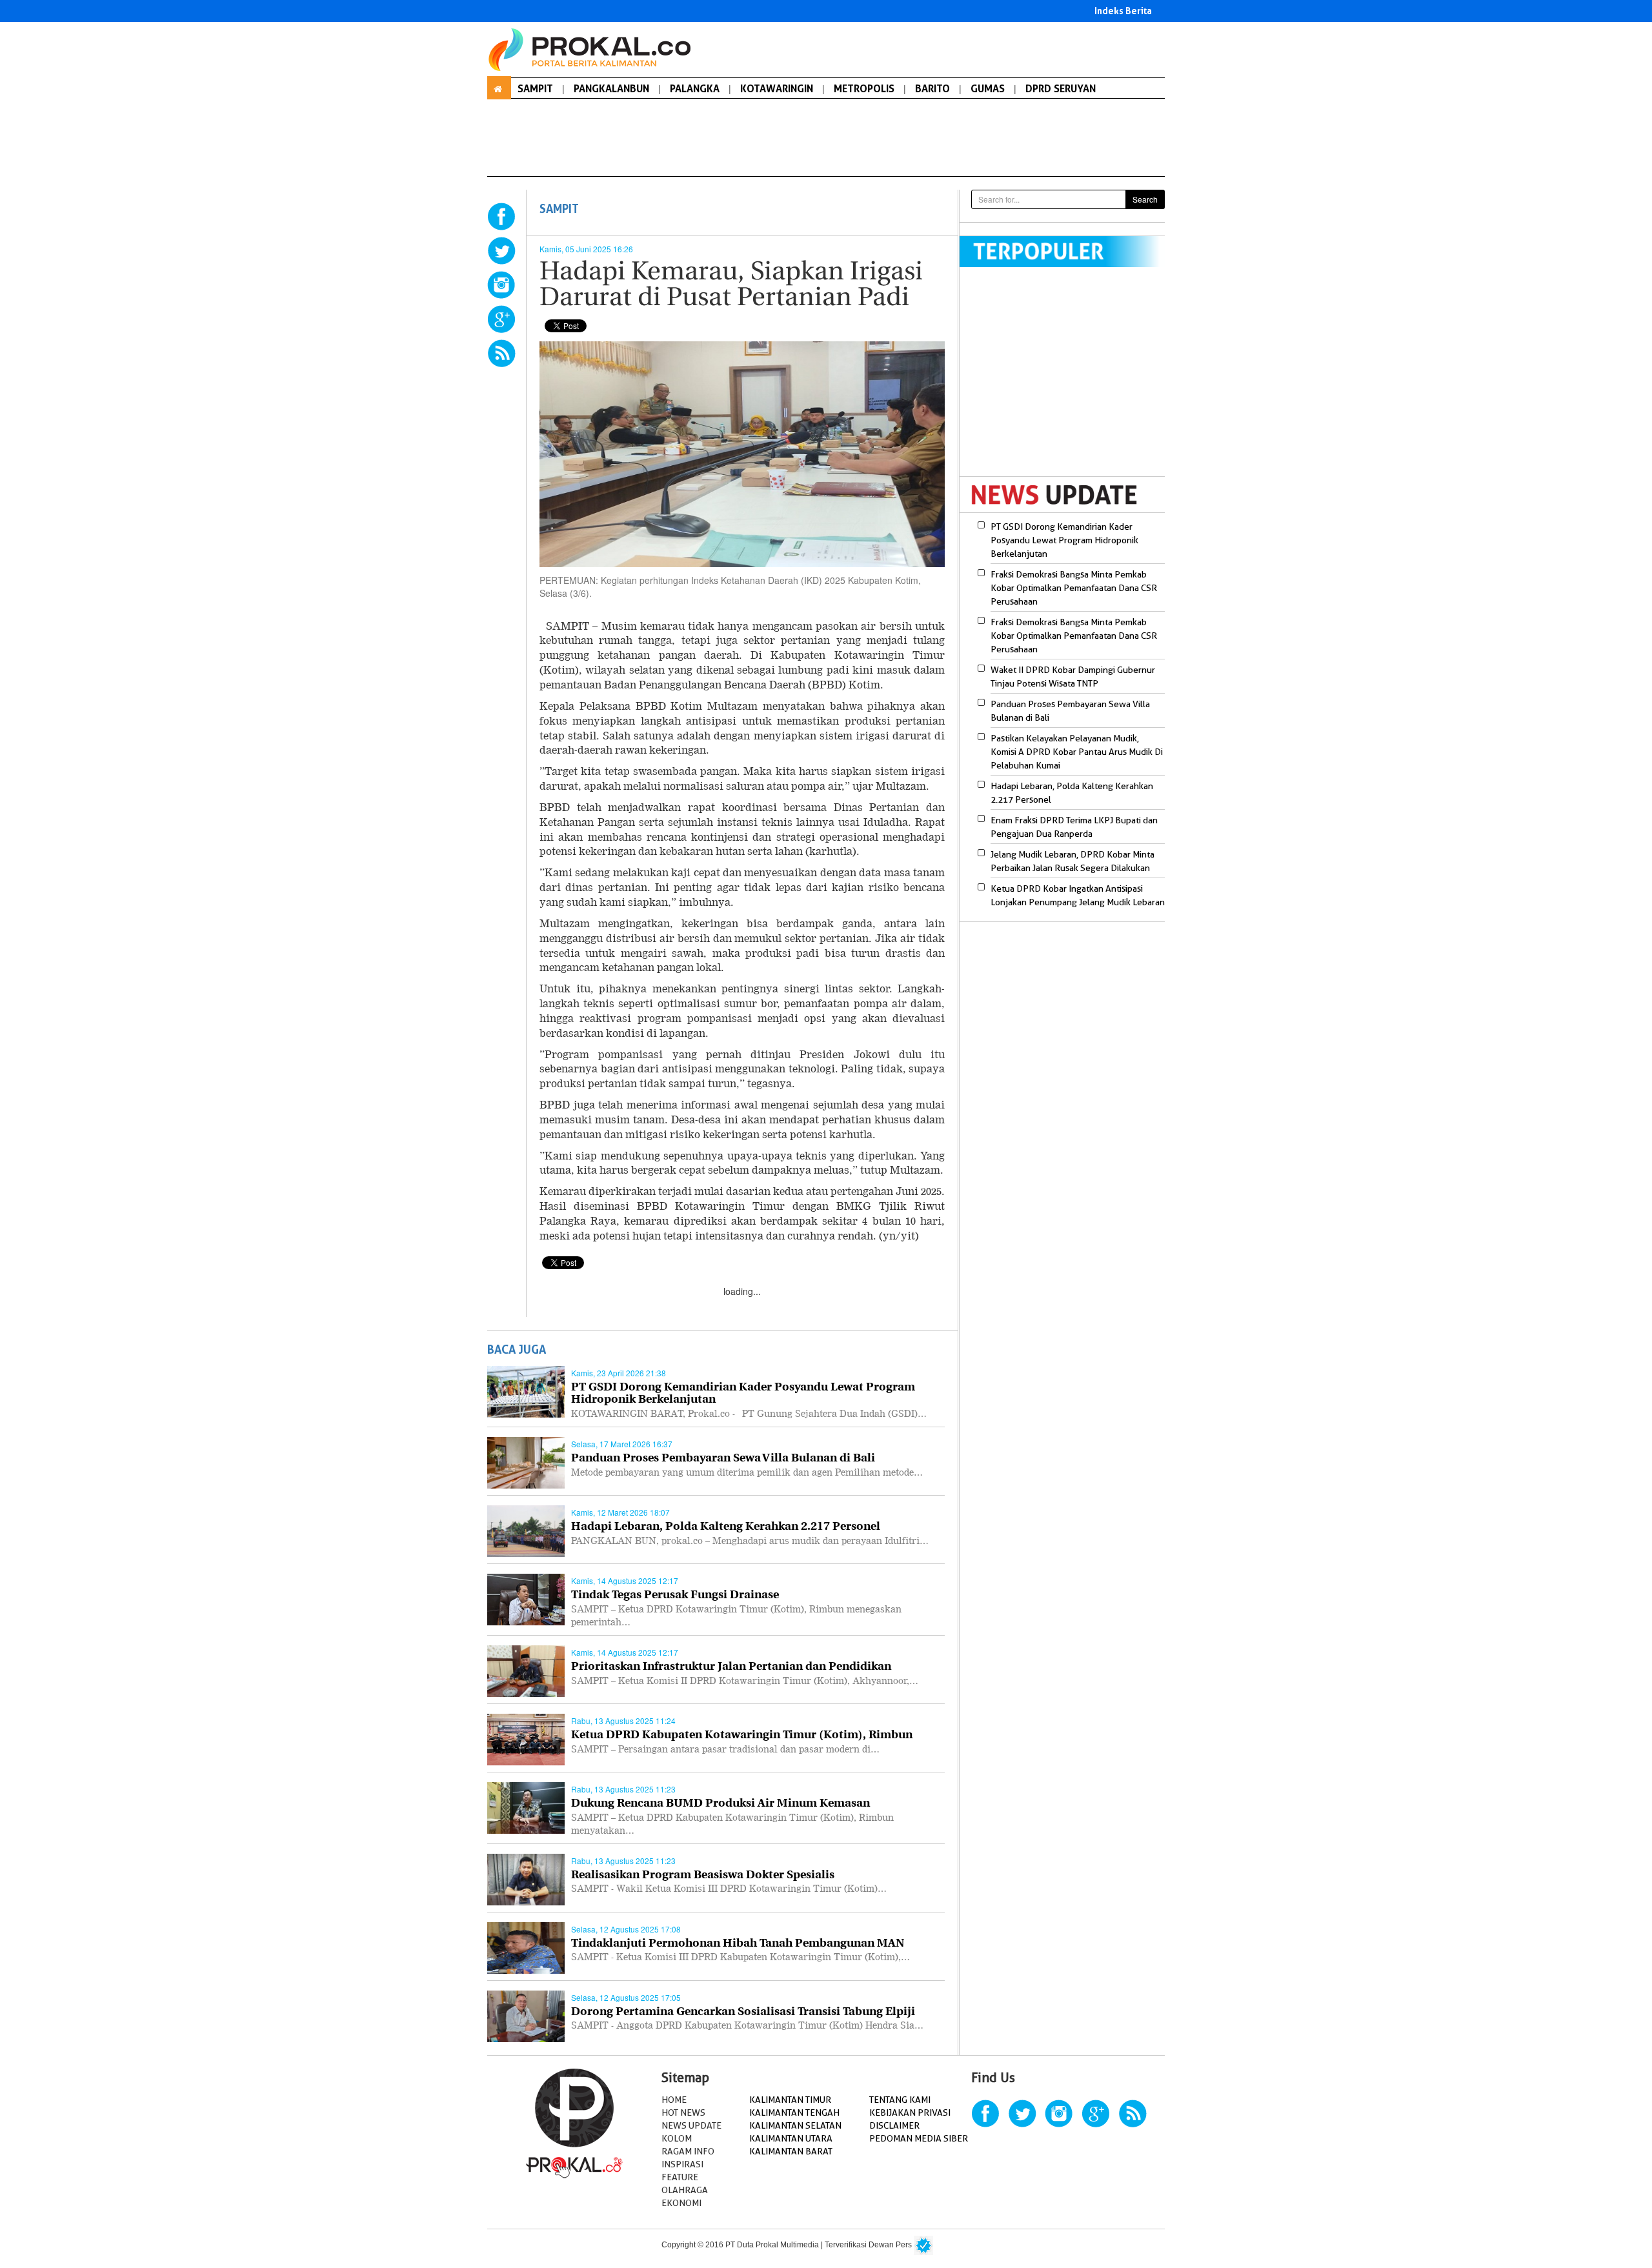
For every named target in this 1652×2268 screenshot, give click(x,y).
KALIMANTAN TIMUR (790, 2100)
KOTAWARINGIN (777, 88)
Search (1145, 199)
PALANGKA (695, 88)
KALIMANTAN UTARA (791, 2138)
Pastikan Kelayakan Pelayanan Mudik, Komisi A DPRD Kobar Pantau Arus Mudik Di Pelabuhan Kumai (1077, 752)
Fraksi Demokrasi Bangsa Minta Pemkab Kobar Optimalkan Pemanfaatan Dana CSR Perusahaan (1074, 588)
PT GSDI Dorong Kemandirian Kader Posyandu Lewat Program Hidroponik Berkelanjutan (1064, 540)
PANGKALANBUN (611, 88)
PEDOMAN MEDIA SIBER (919, 2138)
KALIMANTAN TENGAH (794, 2112)
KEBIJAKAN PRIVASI (910, 2112)
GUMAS (988, 88)
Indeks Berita (1123, 11)
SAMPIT (535, 88)
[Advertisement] (1068, 380)
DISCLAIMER (894, 2125)
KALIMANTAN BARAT (791, 2151)
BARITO (932, 88)
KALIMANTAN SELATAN (795, 2125)
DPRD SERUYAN (1061, 88)
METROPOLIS (864, 88)
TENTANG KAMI (900, 2100)
